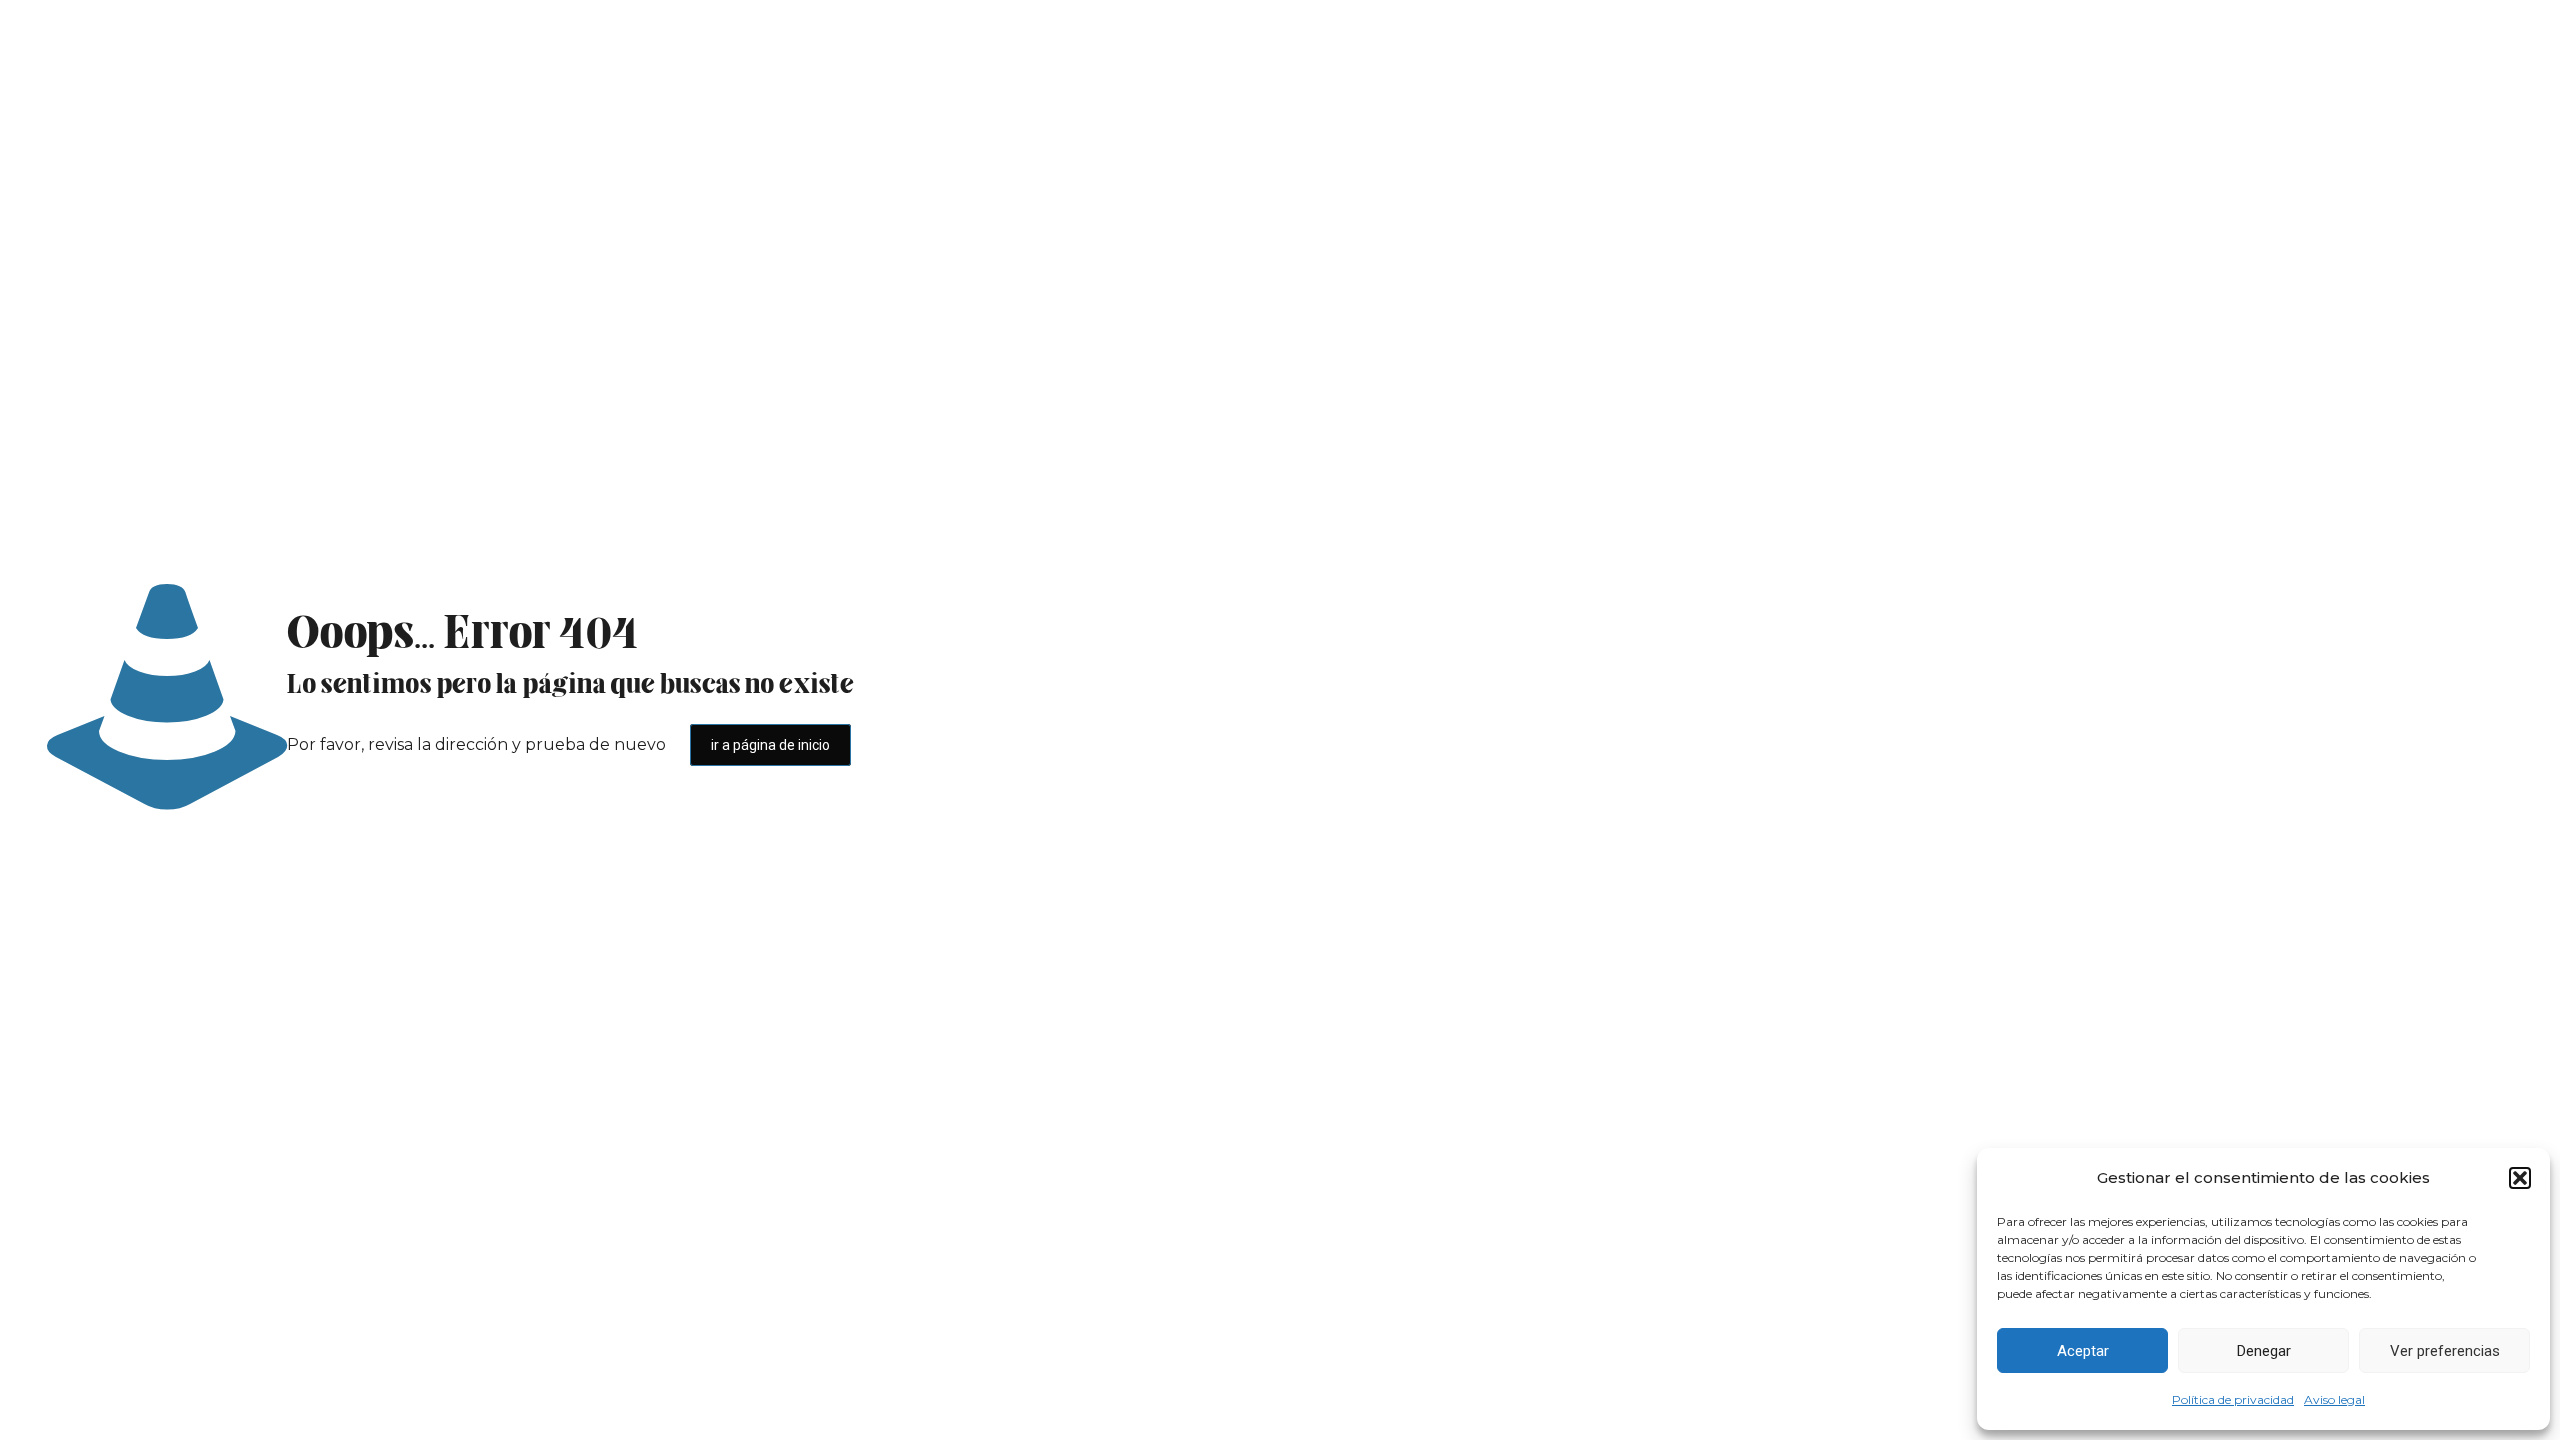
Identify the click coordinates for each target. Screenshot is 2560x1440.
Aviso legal (2334, 1399)
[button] (2520, 1178)
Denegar (2264, 1351)
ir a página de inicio (770, 745)
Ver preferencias (2445, 1351)
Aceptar (2083, 1351)
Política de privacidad (2233, 1399)
